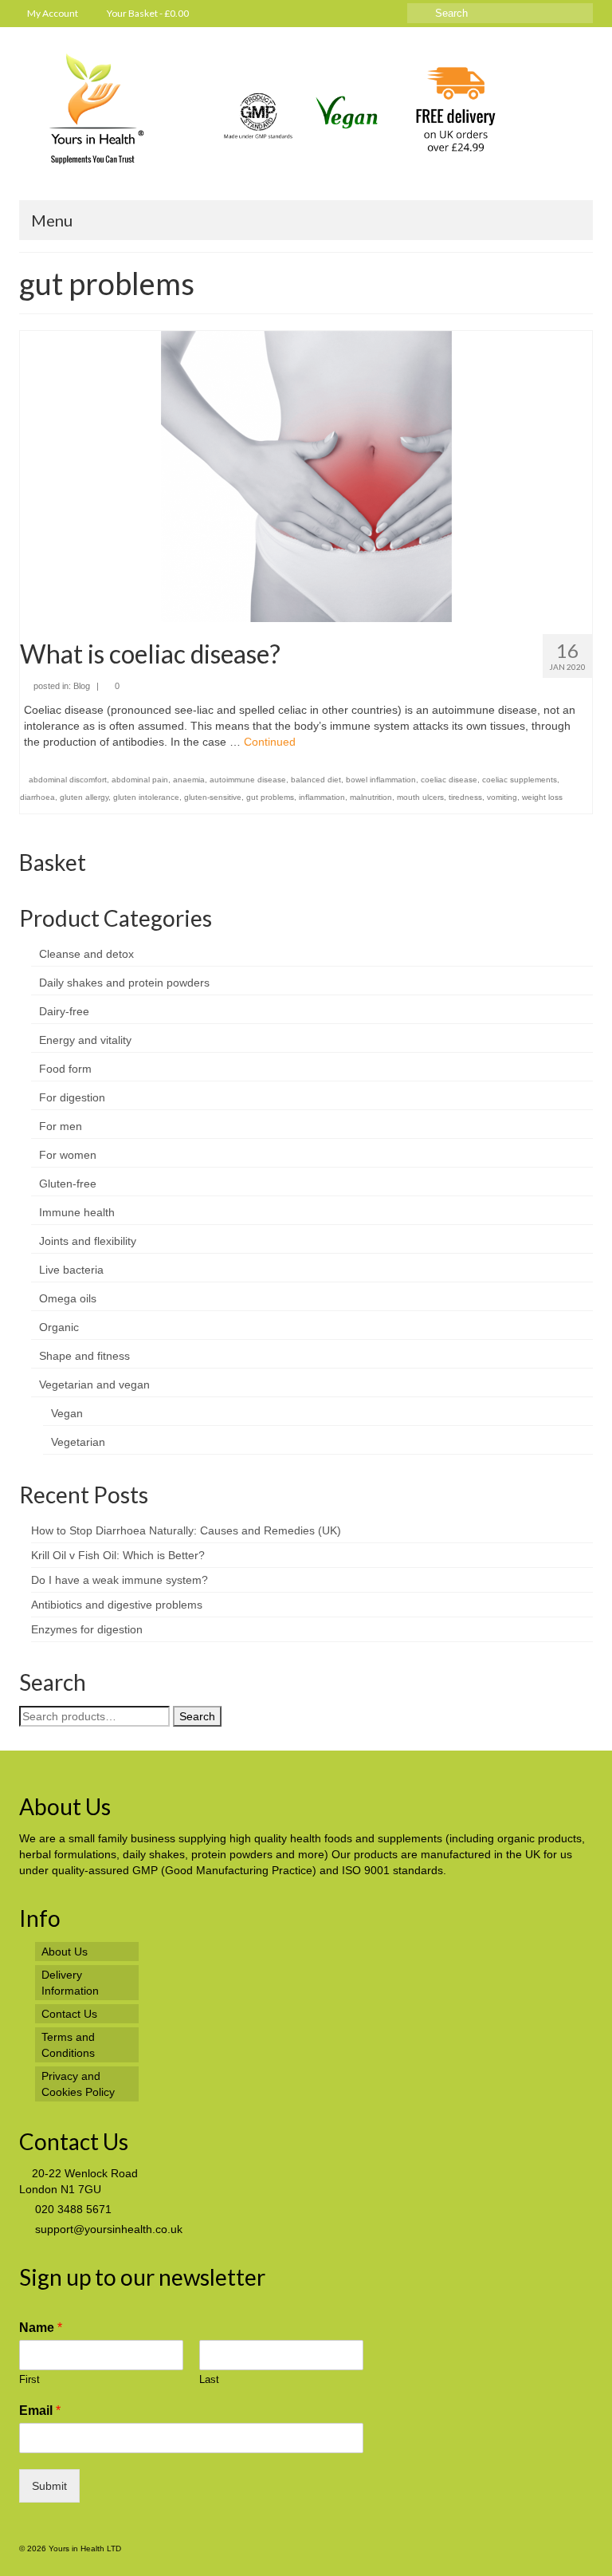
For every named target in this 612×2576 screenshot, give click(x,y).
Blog (82, 686)
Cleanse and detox (86, 954)
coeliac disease (449, 780)
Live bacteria (71, 1270)
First (29, 2379)
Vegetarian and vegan (94, 1385)
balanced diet (316, 780)
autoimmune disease (248, 780)
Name (41, 2328)
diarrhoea (37, 797)
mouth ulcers (420, 797)
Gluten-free (68, 1184)
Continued (270, 742)
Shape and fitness (84, 1356)
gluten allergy (84, 797)
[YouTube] (328, 13)
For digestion (72, 1097)
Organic (59, 1327)
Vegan (67, 1413)
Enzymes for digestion (87, 1629)
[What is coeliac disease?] (306, 475)
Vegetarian (78, 1442)
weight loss (542, 797)
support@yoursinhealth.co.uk (107, 2229)
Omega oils (68, 1298)
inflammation (322, 797)
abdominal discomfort (68, 780)
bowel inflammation (381, 780)
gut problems (270, 797)
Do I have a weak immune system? (120, 1580)
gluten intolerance (146, 797)
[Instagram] (351, 13)
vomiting (502, 797)
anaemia (189, 780)
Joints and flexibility (88, 1241)
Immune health (77, 1212)
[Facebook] (374, 13)
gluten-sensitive (213, 797)
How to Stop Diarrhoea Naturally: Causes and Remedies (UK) (186, 1530)
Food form (65, 1069)
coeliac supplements (520, 780)
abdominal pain (140, 780)
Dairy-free (64, 1011)
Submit (49, 2486)
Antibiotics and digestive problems (117, 1605)
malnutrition (371, 797)
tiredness (465, 797)
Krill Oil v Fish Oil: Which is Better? (118, 1555)
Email (40, 2411)
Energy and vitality (85, 1040)
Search (197, 1716)
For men (61, 1126)
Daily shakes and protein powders (124, 983)
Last (209, 2379)
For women (68, 1155)
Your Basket (147, 13)
